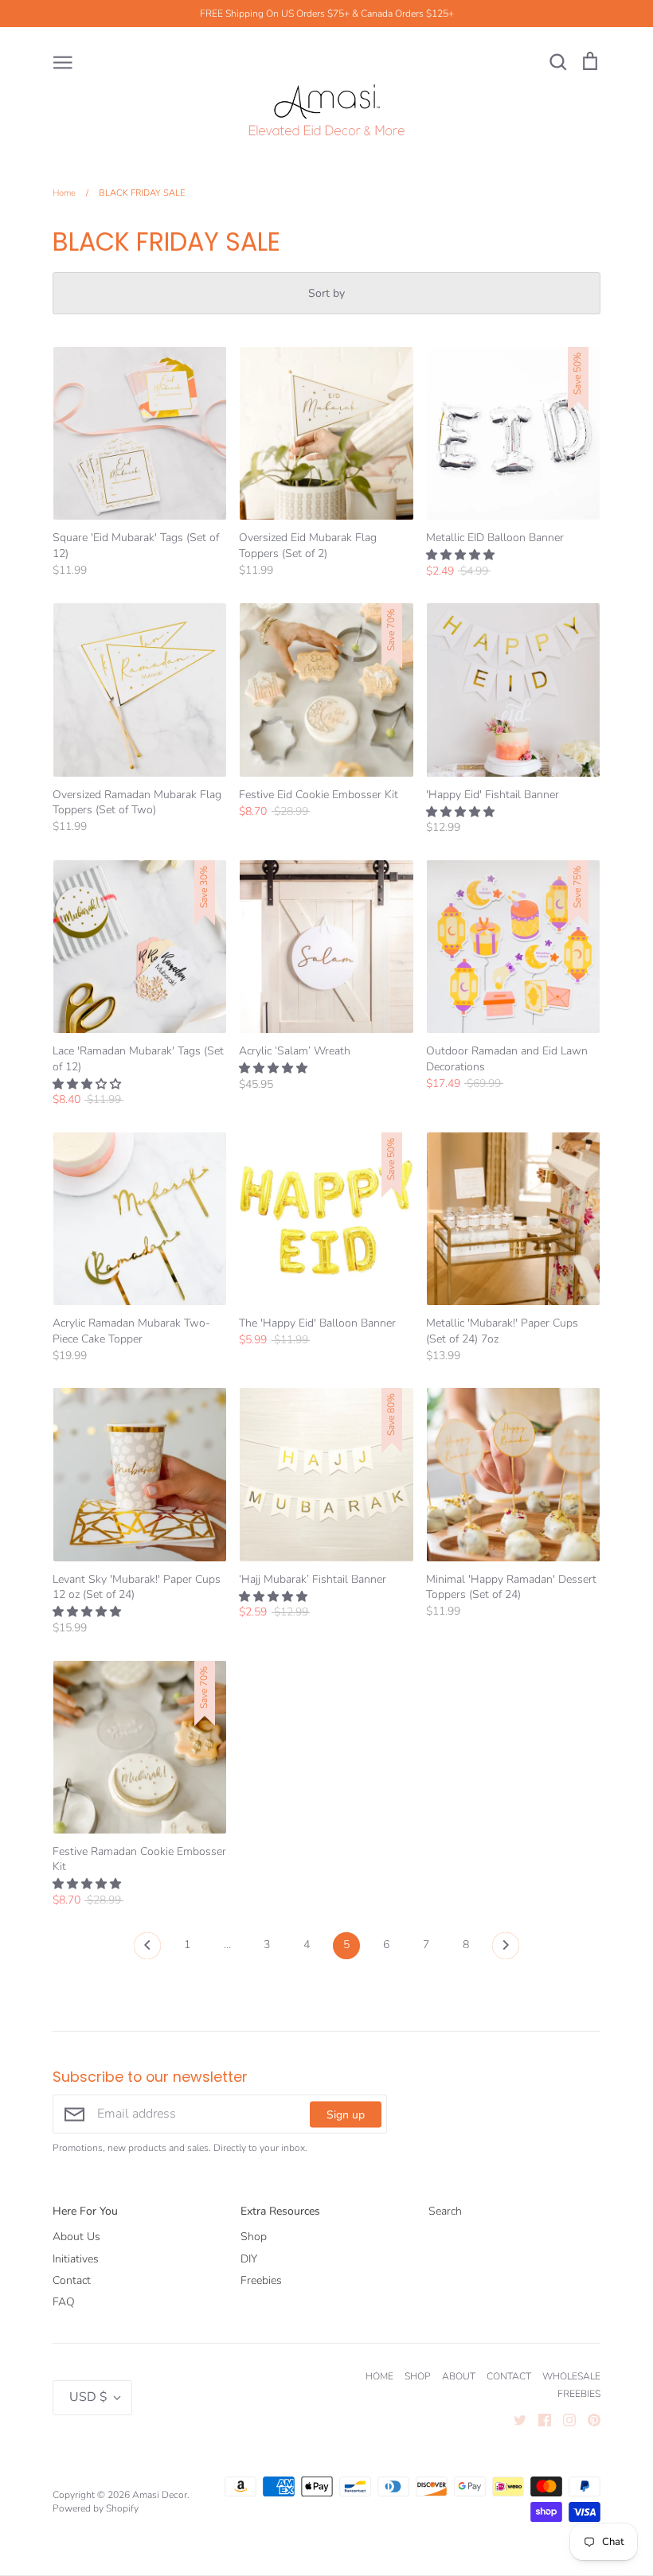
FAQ (64, 2302)
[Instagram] (563, 2420)
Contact (72, 2280)
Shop (254, 2237)
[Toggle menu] (63, 61)
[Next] (506, 1950)
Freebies (261, 2280)
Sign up (346, 2114)
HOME (379, 2376)
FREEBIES (579, 2394)
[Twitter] (514, 2420)
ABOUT (459, 2376)
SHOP (418, 2376)
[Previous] (147, 1950)
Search (445, 2211)
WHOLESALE (571, 2376)
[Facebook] (539, 2420)
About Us (76, 2237)
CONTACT (509, 2376)
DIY (249, 2259)
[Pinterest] (588, 2420)
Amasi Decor (160, 2495)
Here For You (85, 2211)
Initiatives (76, 2259)
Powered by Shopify (96, 2508)
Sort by (326, 293)
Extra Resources (280, 2211)
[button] (462, 555)
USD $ (88, 2397)
